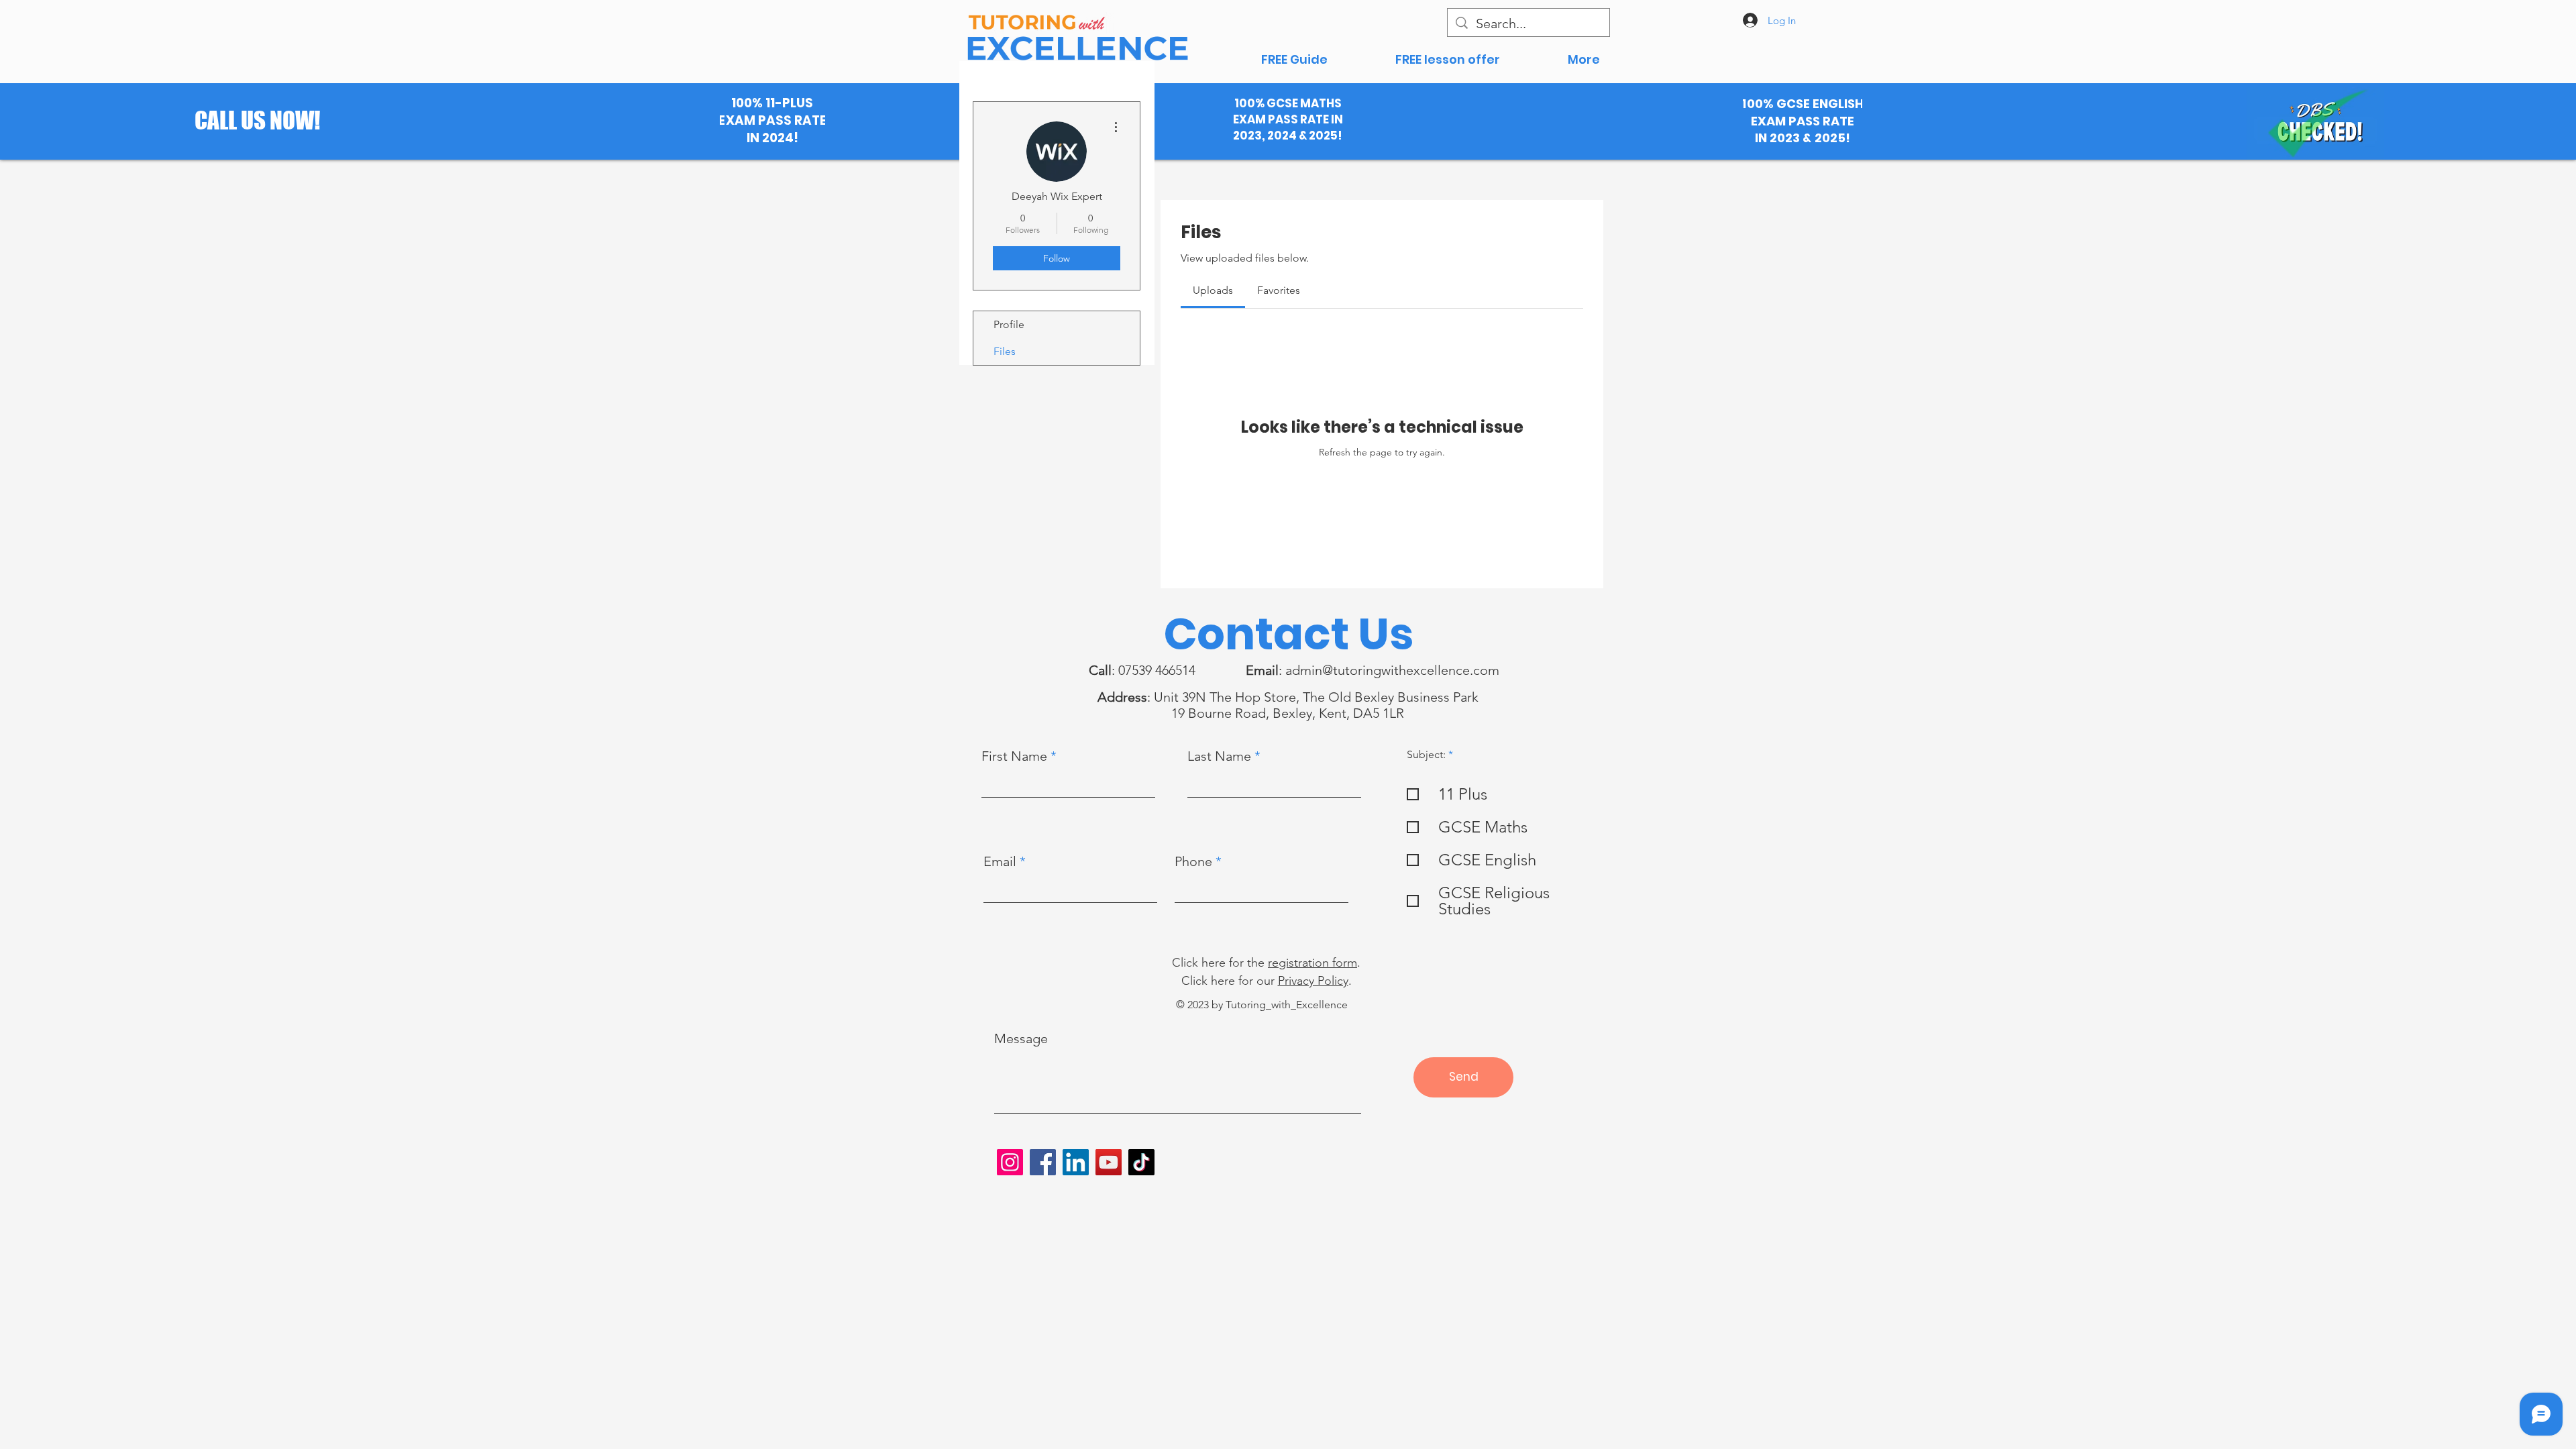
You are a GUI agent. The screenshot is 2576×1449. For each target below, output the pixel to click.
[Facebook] (1043, 1162)
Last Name (1219, 756)
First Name (1014, 756)
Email (1000, 861)
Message (1021, 1038)
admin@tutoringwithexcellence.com (1392, 670)
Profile (1009, 324)
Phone (1193, 861)
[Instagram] (1010, 1162)
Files (1005, 351)
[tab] (1213, 290)
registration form (1312, 963)
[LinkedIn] (1076, 1162)
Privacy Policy (1313, 981)
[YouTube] (1109, 1162)
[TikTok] (1141, 1162)
